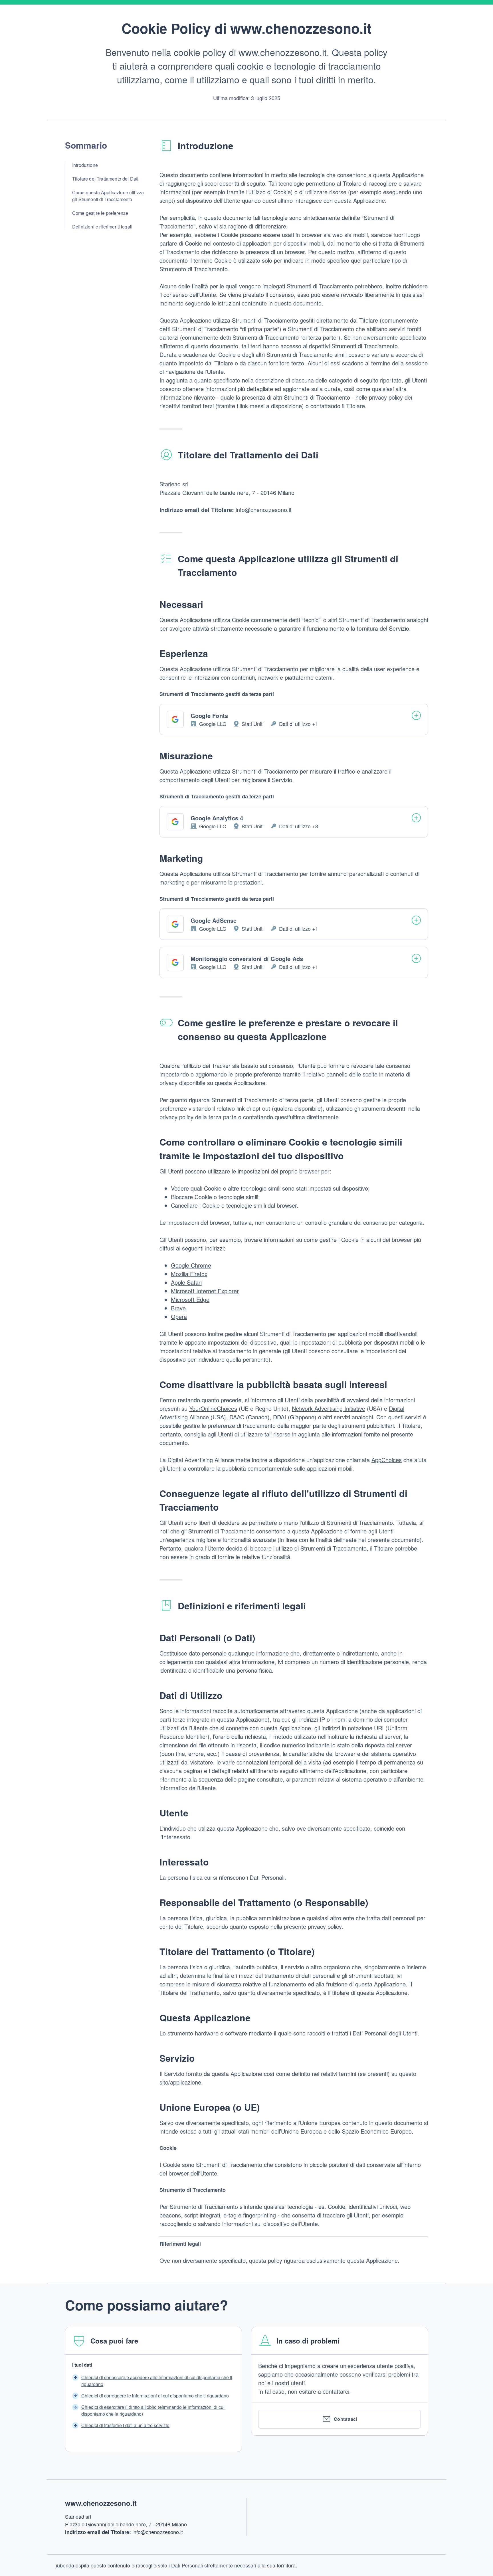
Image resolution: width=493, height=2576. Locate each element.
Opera (179, 1317)
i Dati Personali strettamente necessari (212, 2565)
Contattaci (346, 2419)
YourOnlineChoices (213, 1408)
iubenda (65, 2565)
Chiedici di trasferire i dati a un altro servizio (125, 2425)
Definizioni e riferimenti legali (102, 227)
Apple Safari (186, 1282)
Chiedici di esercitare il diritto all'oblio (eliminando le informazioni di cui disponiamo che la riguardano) (153, 2410)
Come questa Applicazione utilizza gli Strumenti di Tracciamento (108, 196)
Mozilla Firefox (189, 1274)
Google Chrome (191, 1265)
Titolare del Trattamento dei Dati (105, 179)
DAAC (237, 1417)
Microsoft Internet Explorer (205, 1291)
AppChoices (387, 1460)
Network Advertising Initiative (329, 1408)
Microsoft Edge (190, 1299)
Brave (178, 1308)
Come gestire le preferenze (100, 213)
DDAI (280, 1417)
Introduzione (85, 165)
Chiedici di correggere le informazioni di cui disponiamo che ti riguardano (155, 2396)
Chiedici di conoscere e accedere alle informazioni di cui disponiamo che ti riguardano (157, 2381)
